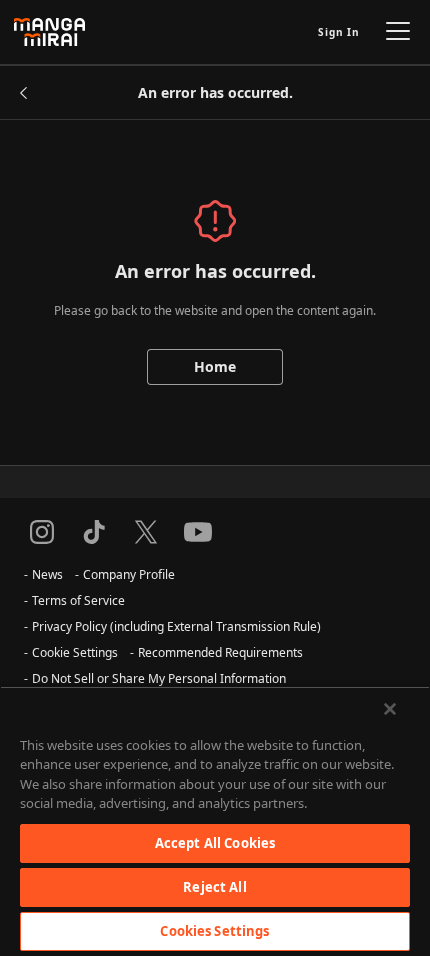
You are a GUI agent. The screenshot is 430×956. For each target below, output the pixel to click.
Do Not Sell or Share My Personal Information (159, 678)
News (47, 574)
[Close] (390, 709)
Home (215, 366)
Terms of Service (78, 600)
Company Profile (129, 574)
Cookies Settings (214, 931)
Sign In (339, 32)
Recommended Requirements (220, 652)
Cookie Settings (75, 652)
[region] (215, 821)
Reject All (214, 887)
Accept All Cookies (215, 843)
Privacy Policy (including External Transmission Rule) (176, 626)
